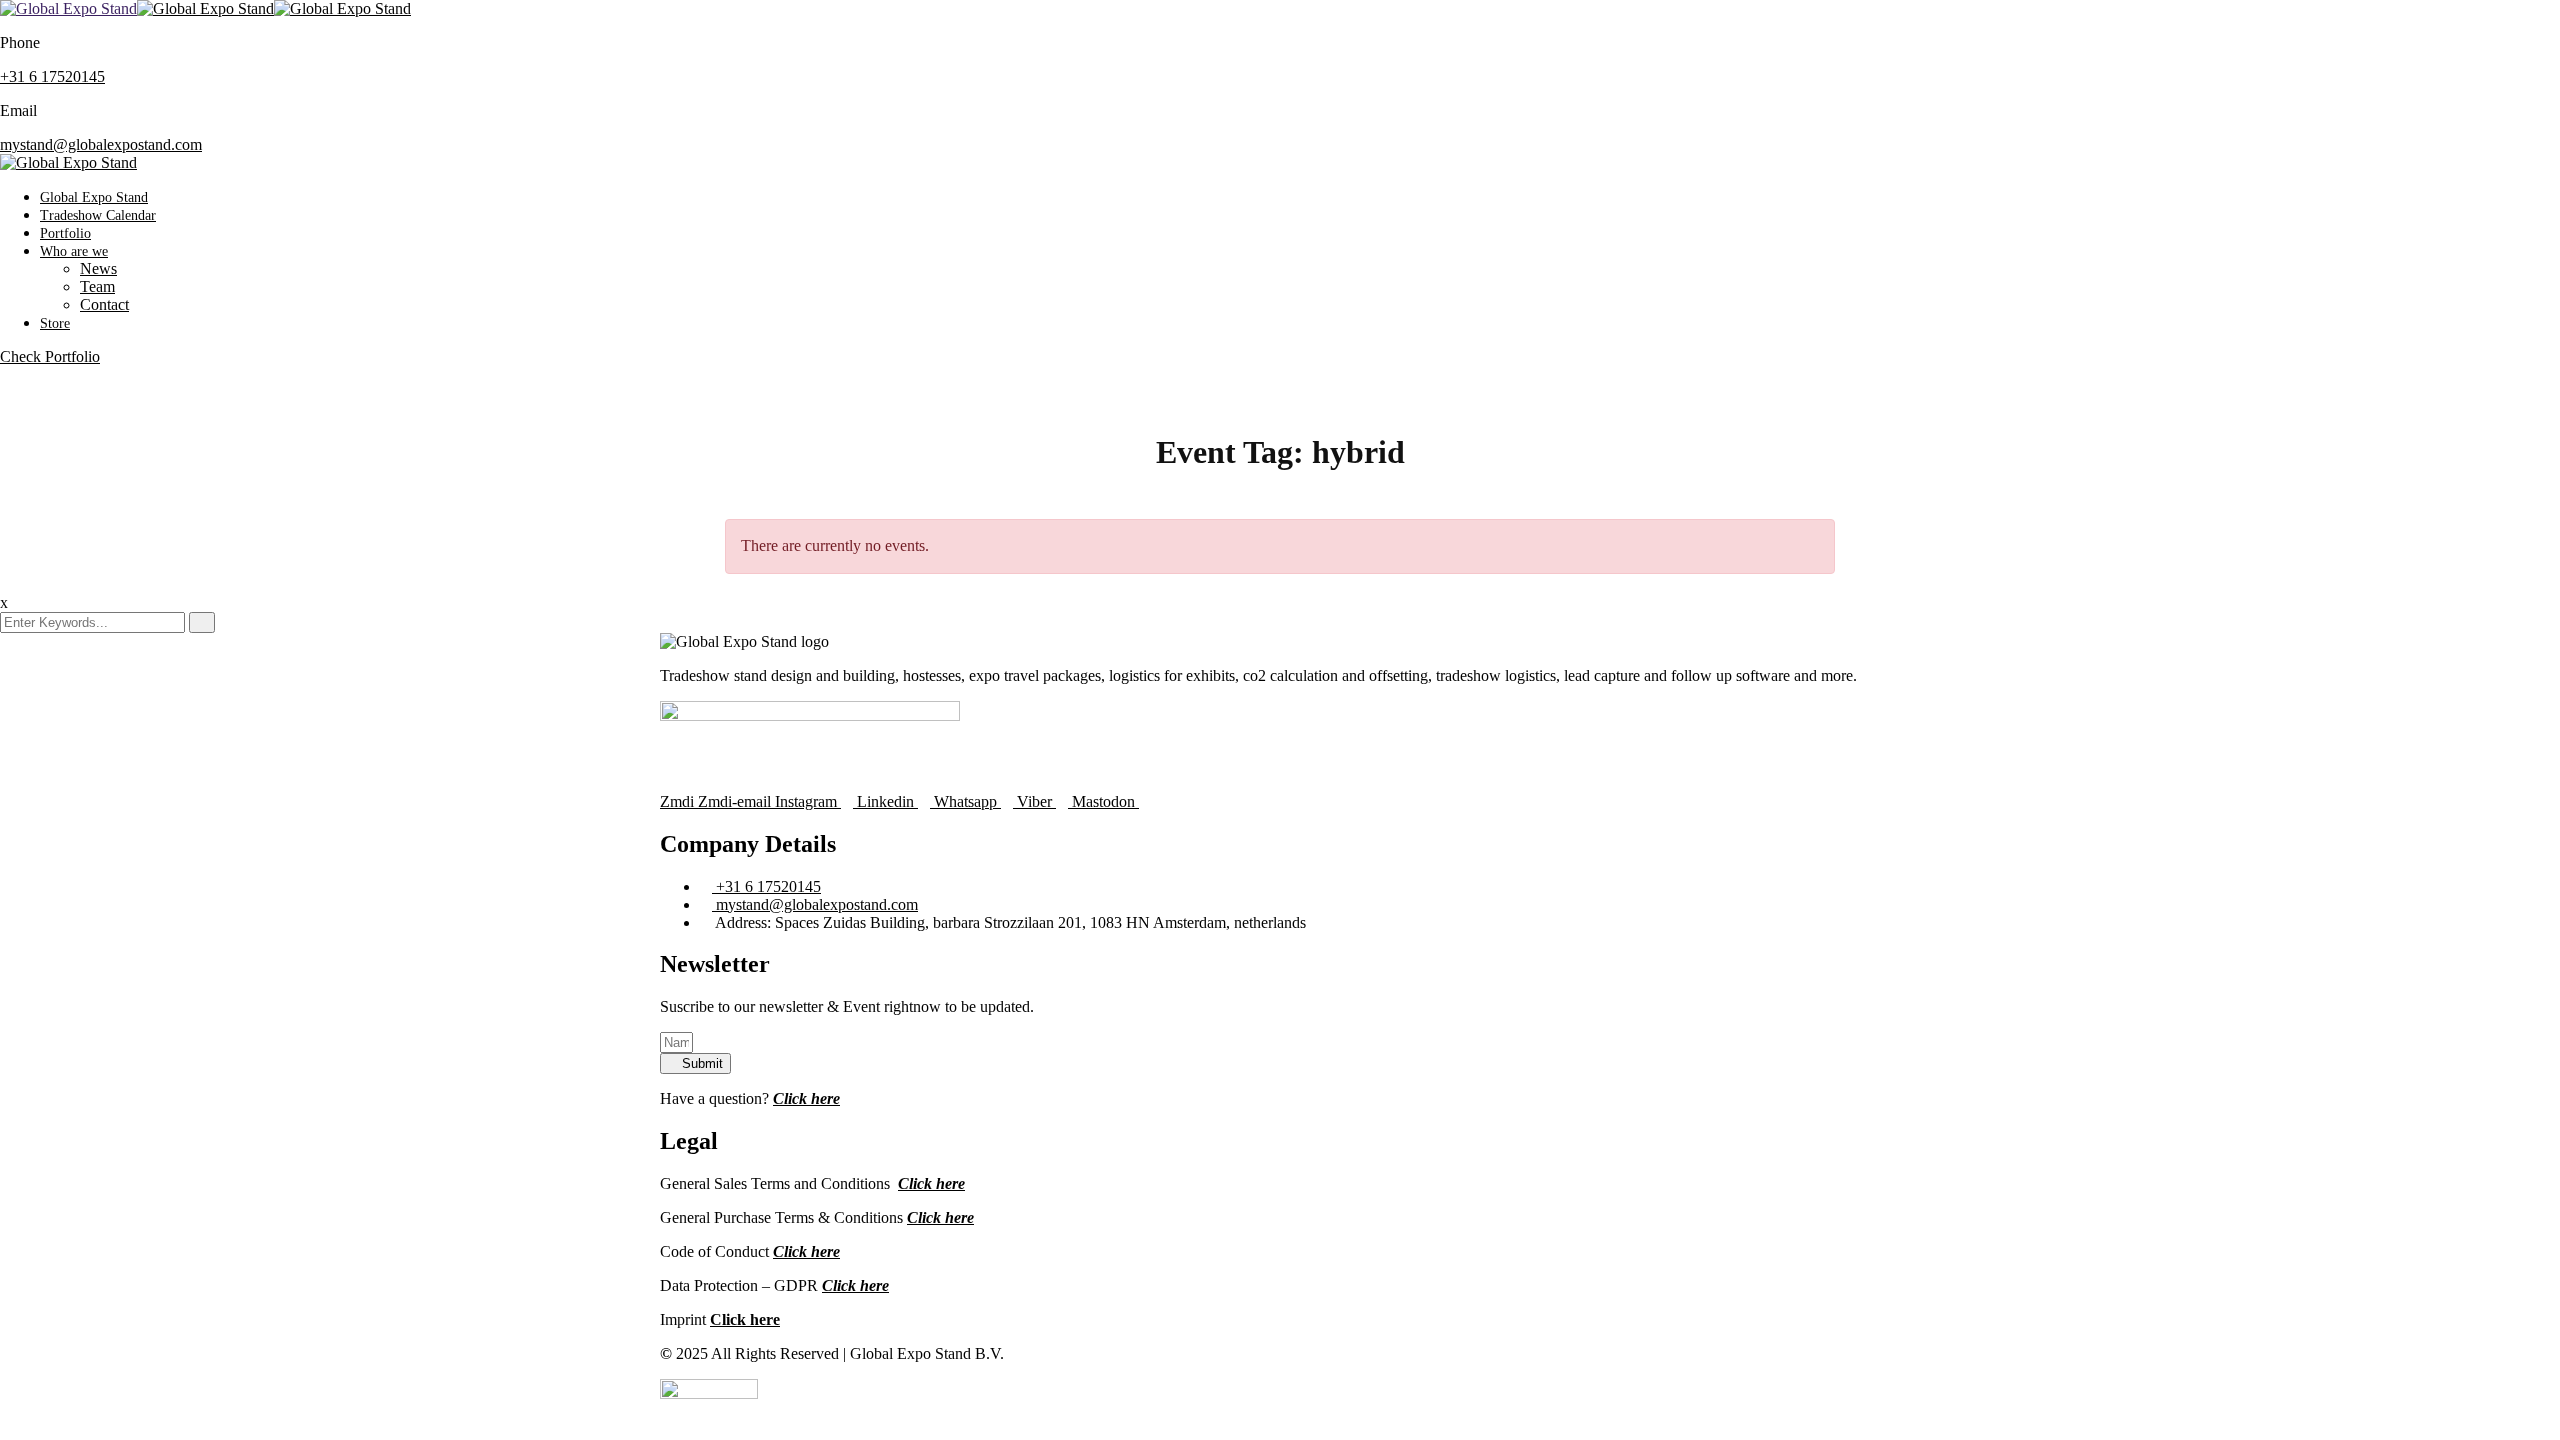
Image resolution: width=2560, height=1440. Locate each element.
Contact (104, 304)
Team (97, 286)
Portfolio (65, 233)
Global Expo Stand (94, 197)
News (98, 268)
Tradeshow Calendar (98, 215)
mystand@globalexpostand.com (101, 144)
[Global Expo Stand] (68, 8)
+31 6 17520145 (52, 76)
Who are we (74, 251)
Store (55, 323)
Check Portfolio (50, 356)
